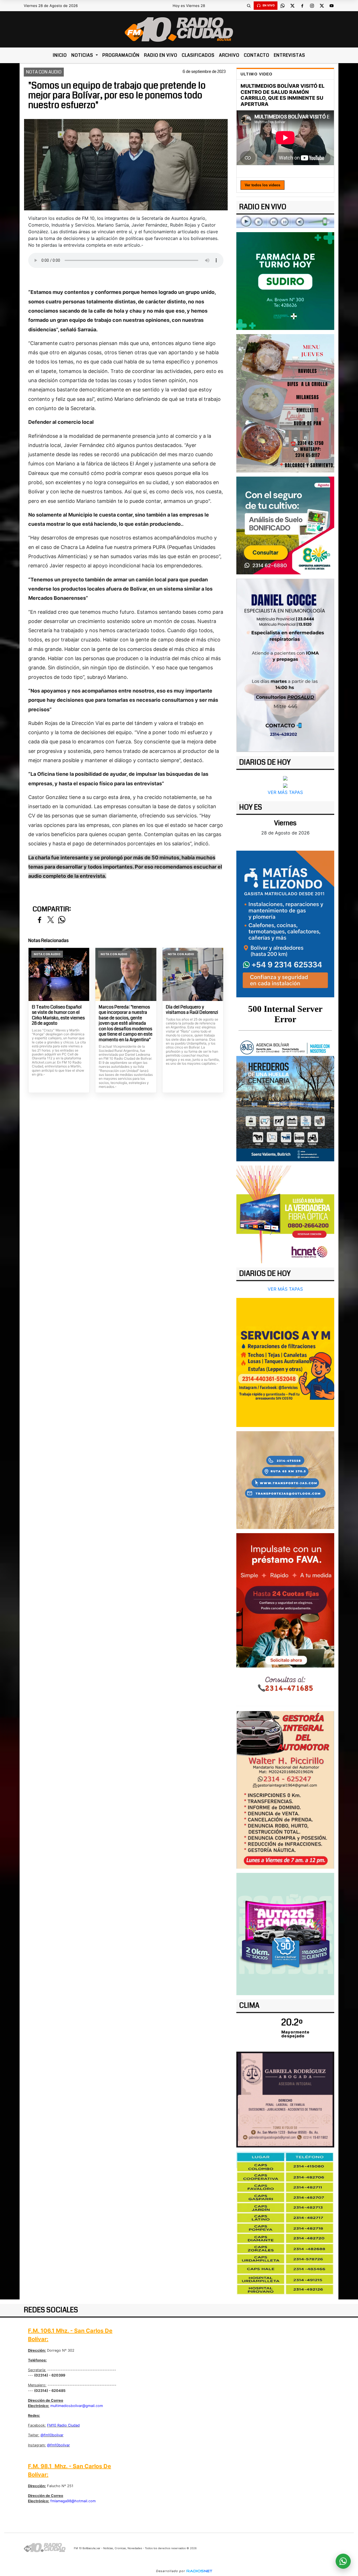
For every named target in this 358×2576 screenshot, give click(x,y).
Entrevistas (289, 55)
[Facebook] (302, 6)
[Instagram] (312, 6)
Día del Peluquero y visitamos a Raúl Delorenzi (192, 1010)
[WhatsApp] (282, 6)
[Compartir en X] (51, 920)
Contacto (257, 55)
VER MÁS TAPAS (285, 792)
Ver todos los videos (262, 185)
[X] (292, 6)
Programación (121, 55)
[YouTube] (331, 6)
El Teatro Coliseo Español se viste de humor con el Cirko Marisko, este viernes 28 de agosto (58, 1015)
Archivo (229, 55)
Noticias (83, 55)
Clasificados (198, 55)
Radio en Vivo (161, 55)
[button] (249, 6)
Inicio (60, 55)
